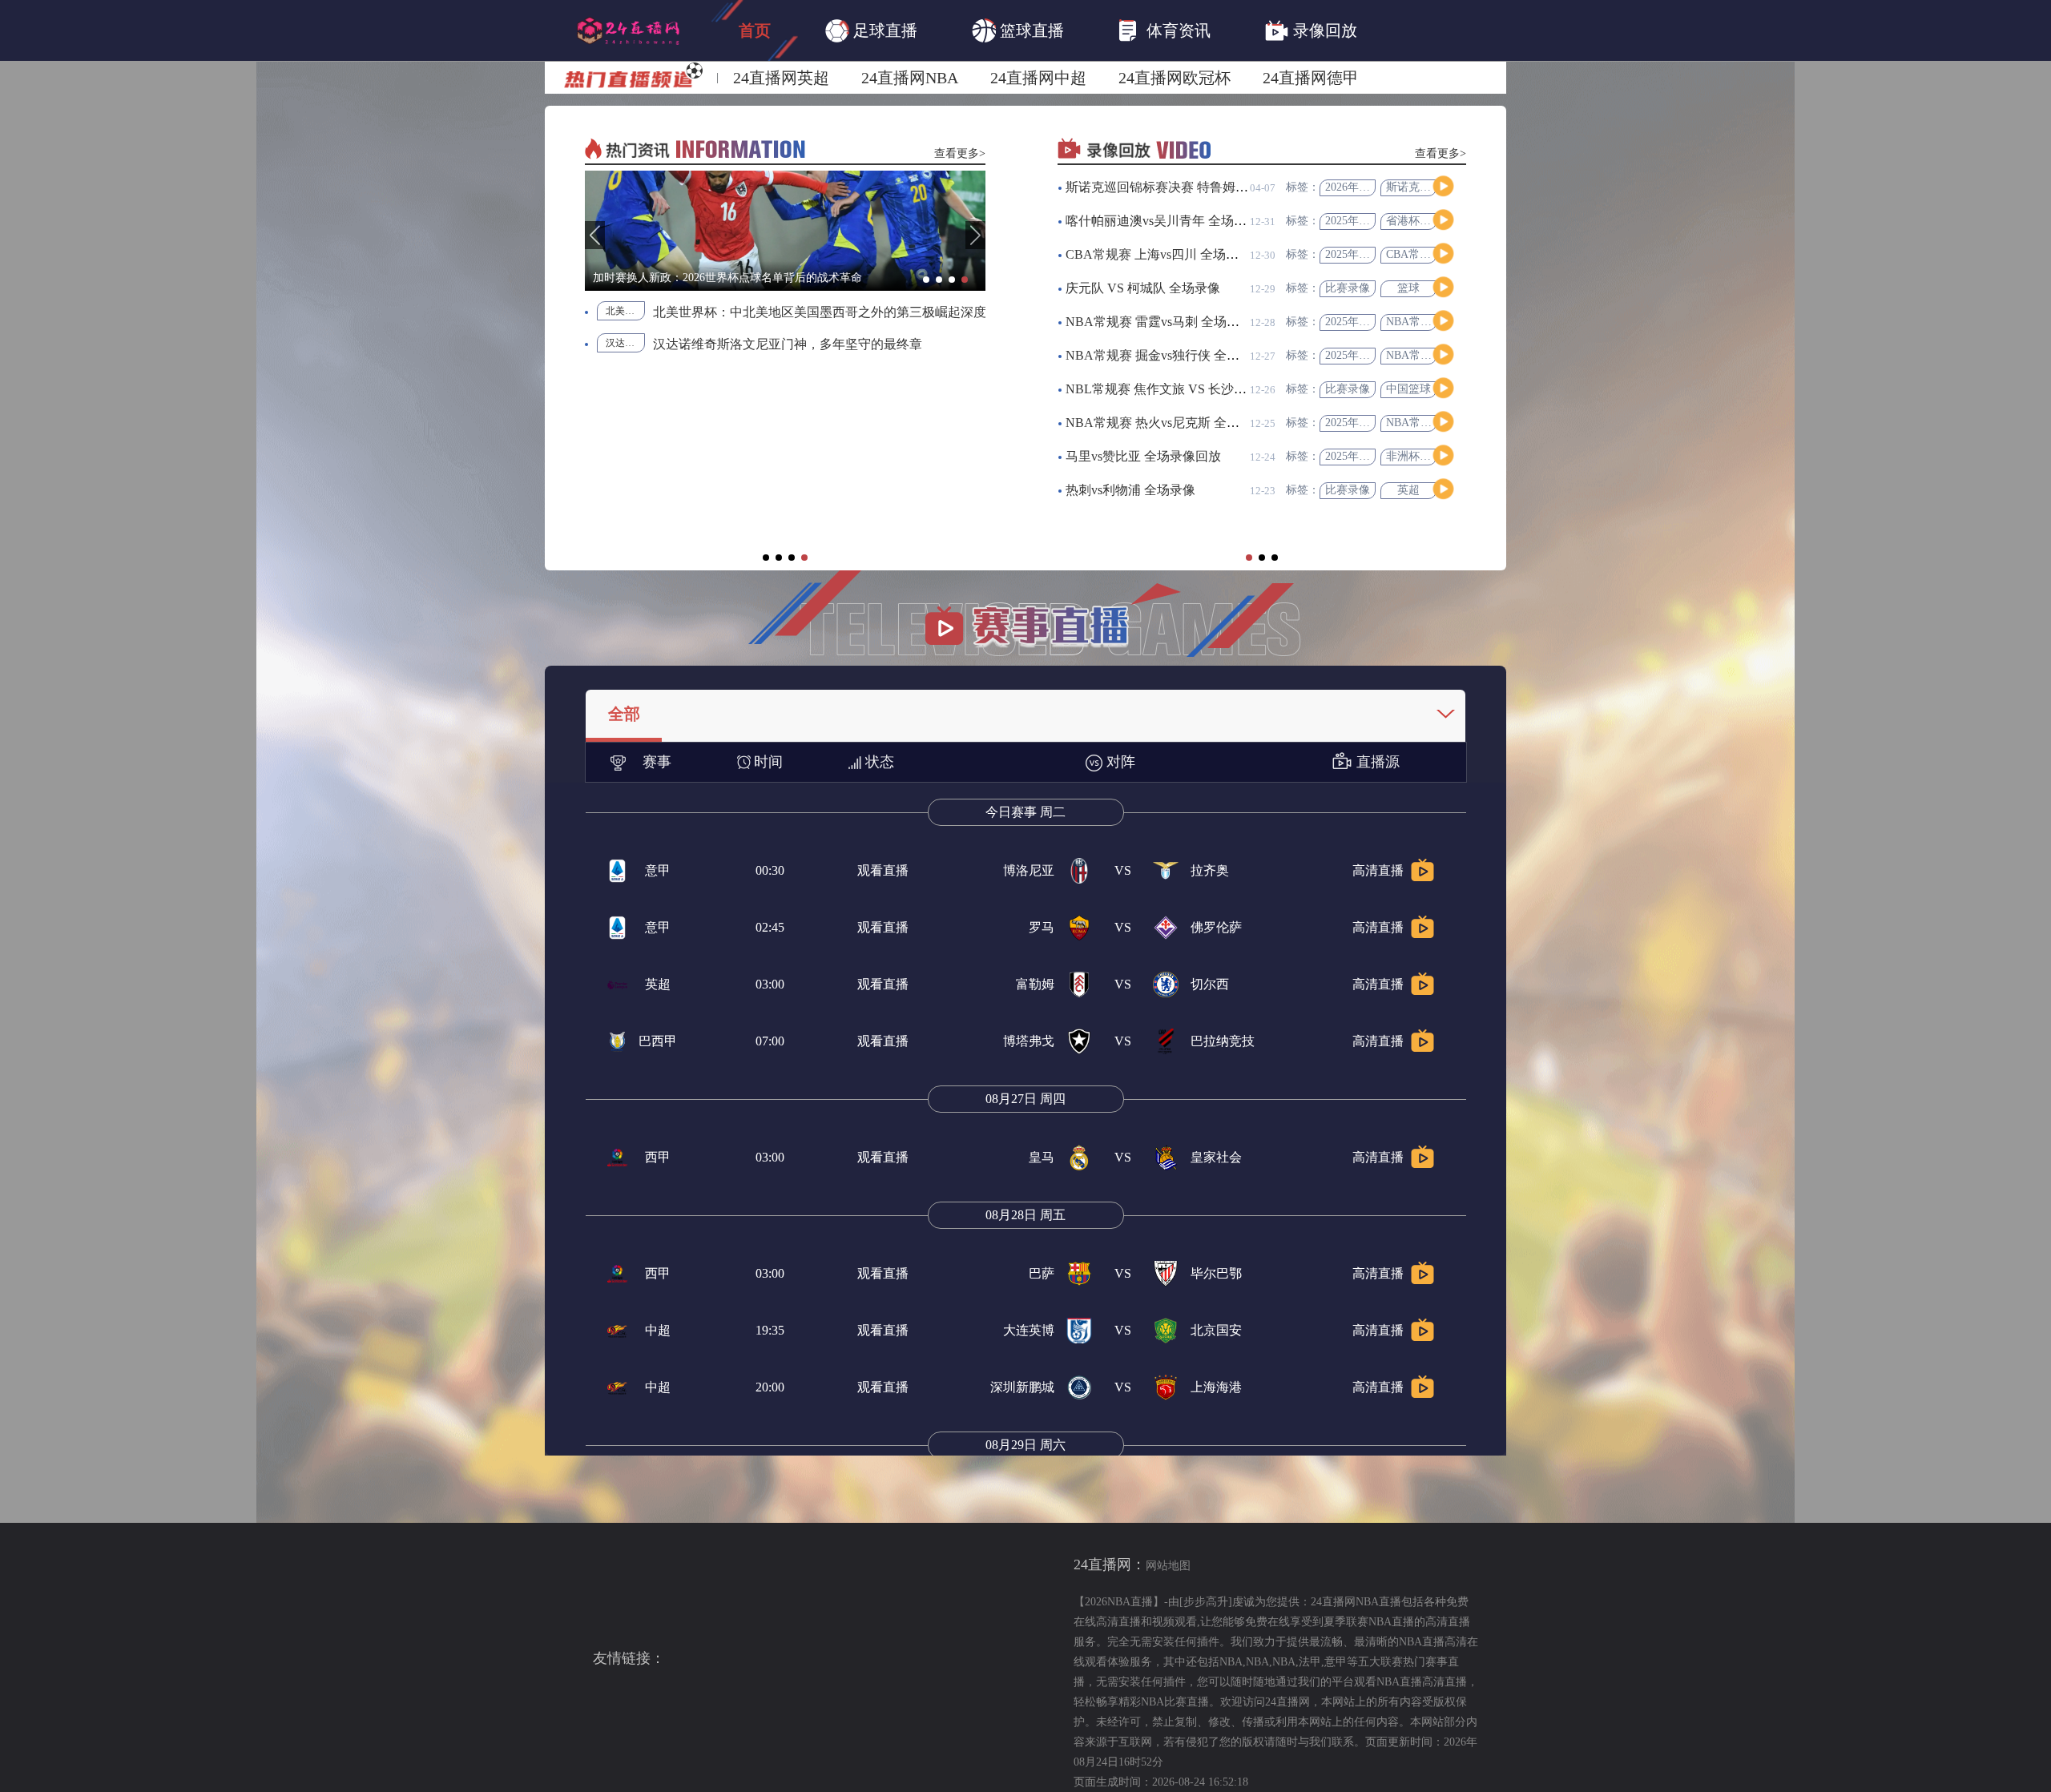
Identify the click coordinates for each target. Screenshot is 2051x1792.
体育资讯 (1179, 30)
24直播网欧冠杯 (1175, 78)
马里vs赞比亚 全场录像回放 (1143, 456)
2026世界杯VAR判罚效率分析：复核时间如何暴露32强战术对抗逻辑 (838, 375)
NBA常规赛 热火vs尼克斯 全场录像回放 (1178, 423)
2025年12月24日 (1364, 322)
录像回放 (1325, 30)
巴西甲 (658, 1041)
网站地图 (1168, 1566)
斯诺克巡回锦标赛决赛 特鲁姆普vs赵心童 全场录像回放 (1222, 187)
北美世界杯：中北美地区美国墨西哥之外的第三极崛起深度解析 (645, 312)
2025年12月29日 (1364, 221)
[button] (595, 235)
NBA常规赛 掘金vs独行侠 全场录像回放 (1178, 355)
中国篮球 (1408, 389)
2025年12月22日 (1364, 423)
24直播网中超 (1038, 78)
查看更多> (960, 153)
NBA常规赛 (1414, 322)
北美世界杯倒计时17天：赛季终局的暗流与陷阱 (838, 471)
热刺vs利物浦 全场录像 (1130, 490)
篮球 (1408, 288)
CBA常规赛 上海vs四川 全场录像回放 (1171, 254)
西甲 (658, 1157)
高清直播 (1378, 870)
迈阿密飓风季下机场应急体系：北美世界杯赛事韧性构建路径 (838, 535)
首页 (755, 30)
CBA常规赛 (1414, 254)
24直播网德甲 (1311, 78)
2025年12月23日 (1364, 456)
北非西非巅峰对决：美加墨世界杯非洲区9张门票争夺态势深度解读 (838, 407)
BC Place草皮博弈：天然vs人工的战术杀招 (838, 343)
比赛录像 (1348, 288)
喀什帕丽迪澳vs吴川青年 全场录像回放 (1175, 221)
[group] (788, 231)
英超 (1408, 490)
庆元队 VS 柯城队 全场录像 (1143, 288)
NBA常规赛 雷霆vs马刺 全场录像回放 (1172, 322)
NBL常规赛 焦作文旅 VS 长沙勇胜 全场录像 (1190, 389)
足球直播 (885, 30)
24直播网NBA (910, 78)
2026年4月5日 (1359, 187)
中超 (658, 1330)
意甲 (658, 870)
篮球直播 (1032, 30)
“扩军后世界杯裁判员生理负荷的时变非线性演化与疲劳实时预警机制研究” (838, 439)
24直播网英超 (781, 78)
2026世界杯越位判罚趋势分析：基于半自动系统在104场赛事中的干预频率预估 (838, 311)
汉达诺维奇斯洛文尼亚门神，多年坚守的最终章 (600, 344)
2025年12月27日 (1364, 254)
